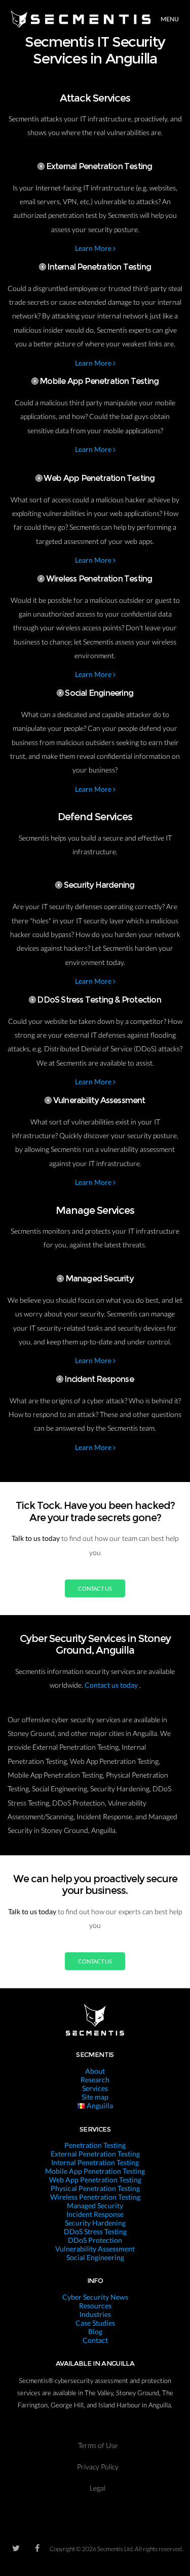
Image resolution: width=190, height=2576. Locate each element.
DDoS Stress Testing (95, 2231)
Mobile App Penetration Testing (95, 2171)
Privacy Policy (98, 2467)
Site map (95, 2097)
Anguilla (99, 2105)
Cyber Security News (95, 2297)
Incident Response (95, 2214)
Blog (95, 2331)
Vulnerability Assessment (95, 2249)
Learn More (94, 248)
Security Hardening (95, 2223)
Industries (95, 2314)
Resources (95, 2306)
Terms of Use (98, 2445)
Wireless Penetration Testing (95, 2197)
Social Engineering (95, 2257)
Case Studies (95, 2323)
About (95, 2071)
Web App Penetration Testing (95, 2180)
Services (95, 2088)
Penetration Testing (95, 2145)
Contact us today (112, 1685)
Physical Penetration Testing (95, 2188)
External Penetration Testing (95, 2154)
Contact (95, 2340)
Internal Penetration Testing (95, 2162)
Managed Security (95, 2205)
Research (95, 2080)
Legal (98, 2488)
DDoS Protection (95, 2240)
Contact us (95, 1588)
